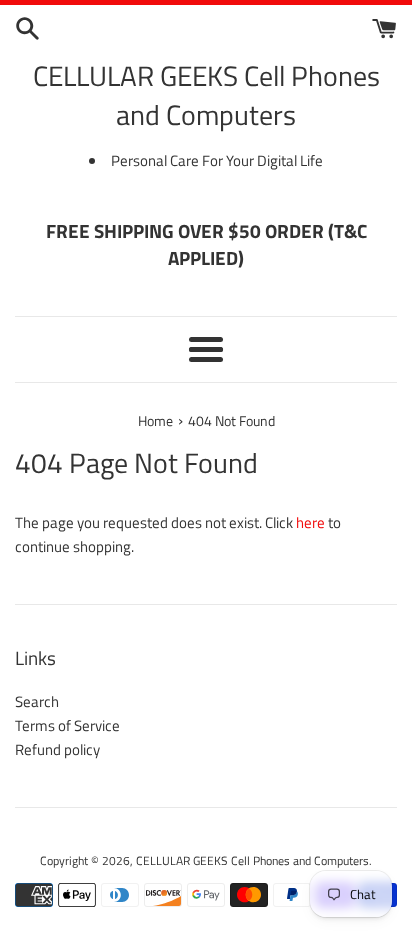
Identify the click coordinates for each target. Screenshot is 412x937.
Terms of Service (67, 725)
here (310, 522)
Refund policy (57, 749)
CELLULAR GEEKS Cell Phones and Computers (206, 95)
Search (37, 701)
